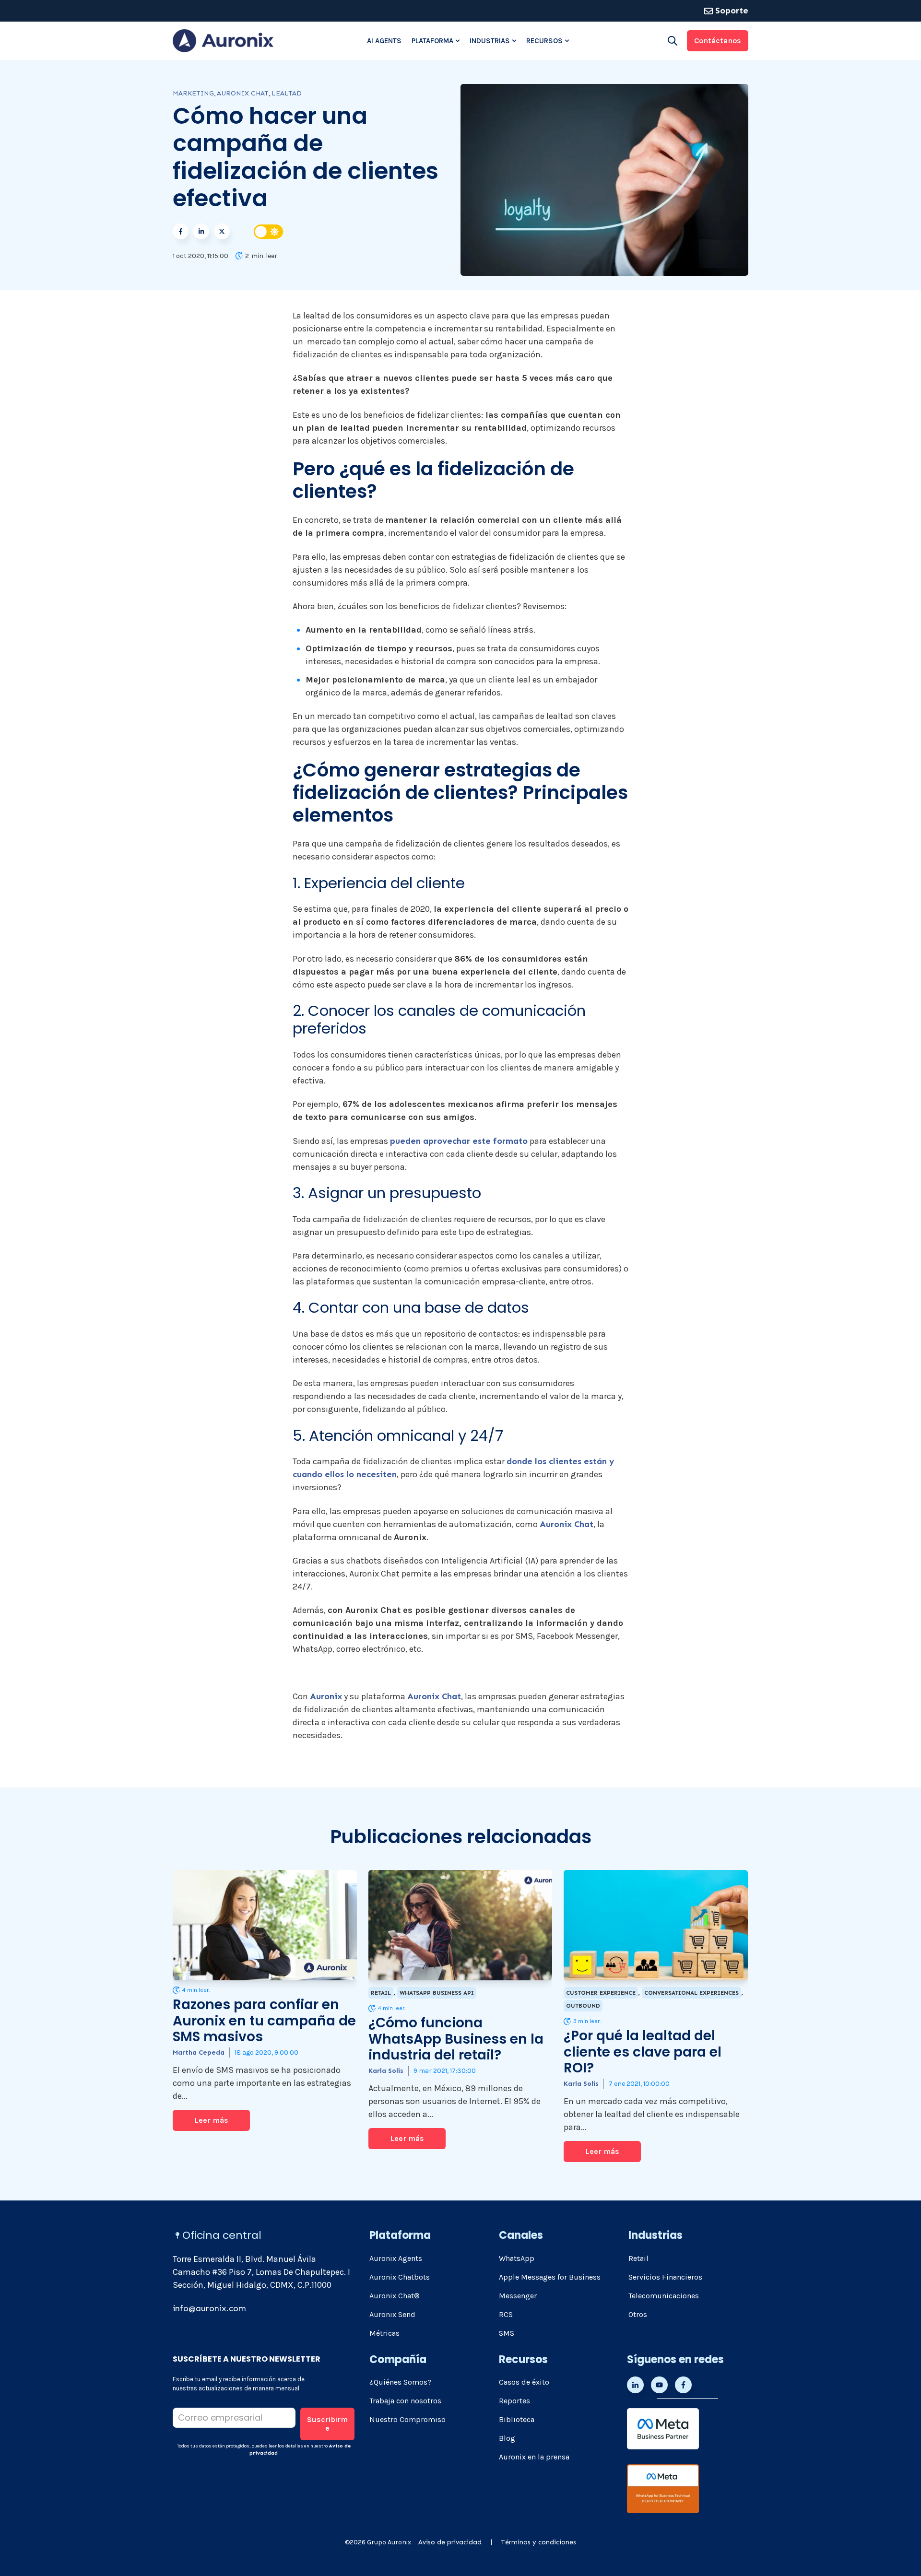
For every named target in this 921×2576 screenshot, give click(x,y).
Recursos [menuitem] (544, 41)
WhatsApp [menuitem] (517, 2258)
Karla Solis (386, 2071)
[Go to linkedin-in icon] (635, 2385)
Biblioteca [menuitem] (517, 2419)
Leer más (211, 2120)
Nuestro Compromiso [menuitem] (407, 2419)
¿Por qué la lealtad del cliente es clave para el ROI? (643, 2052)
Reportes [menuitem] (514, 2401)
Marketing (193, 93)
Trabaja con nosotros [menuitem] (405, 2401)
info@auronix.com (209, 2308)
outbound (583, 2006)
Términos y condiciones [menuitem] (538, 2542)
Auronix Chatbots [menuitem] (400, 2277)
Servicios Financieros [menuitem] (665, 2277)
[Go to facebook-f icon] (683, 2385)
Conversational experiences (691, 1993)
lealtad (287, 93)
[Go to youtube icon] (659, 2385)
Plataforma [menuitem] (432, 41)
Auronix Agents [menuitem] (396, 2258)
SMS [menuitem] (507, 2333)
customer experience (601, 1993)
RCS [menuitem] (506, 2314)
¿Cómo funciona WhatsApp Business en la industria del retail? (456, 2039)
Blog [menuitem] (507, 2438)
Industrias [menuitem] (490, 41)
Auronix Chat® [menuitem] (395, 2296)
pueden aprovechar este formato (459, 1141)
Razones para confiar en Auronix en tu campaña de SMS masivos (264, 2021)
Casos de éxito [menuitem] (524, 2382)
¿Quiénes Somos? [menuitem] (401, 2382)
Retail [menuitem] (638, 2258)
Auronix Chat (243, 93)
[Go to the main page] (223, 41)
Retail (381, 1993)
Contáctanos (718, 41)
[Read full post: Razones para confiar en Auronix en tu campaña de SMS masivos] (265, 1925)
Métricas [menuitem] (384, 2333)
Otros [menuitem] (638, 2314)
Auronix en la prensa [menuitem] (534, 2457)
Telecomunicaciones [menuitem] (664, 2296)
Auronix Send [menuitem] (392, 2314)
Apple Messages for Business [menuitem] (550, 2277)
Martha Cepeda (199, 2053)
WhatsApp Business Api (437, 1993)
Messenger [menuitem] (518, 2296)
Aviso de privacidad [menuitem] (450, 2542)
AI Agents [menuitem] (384, 41)
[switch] (269, 232)
